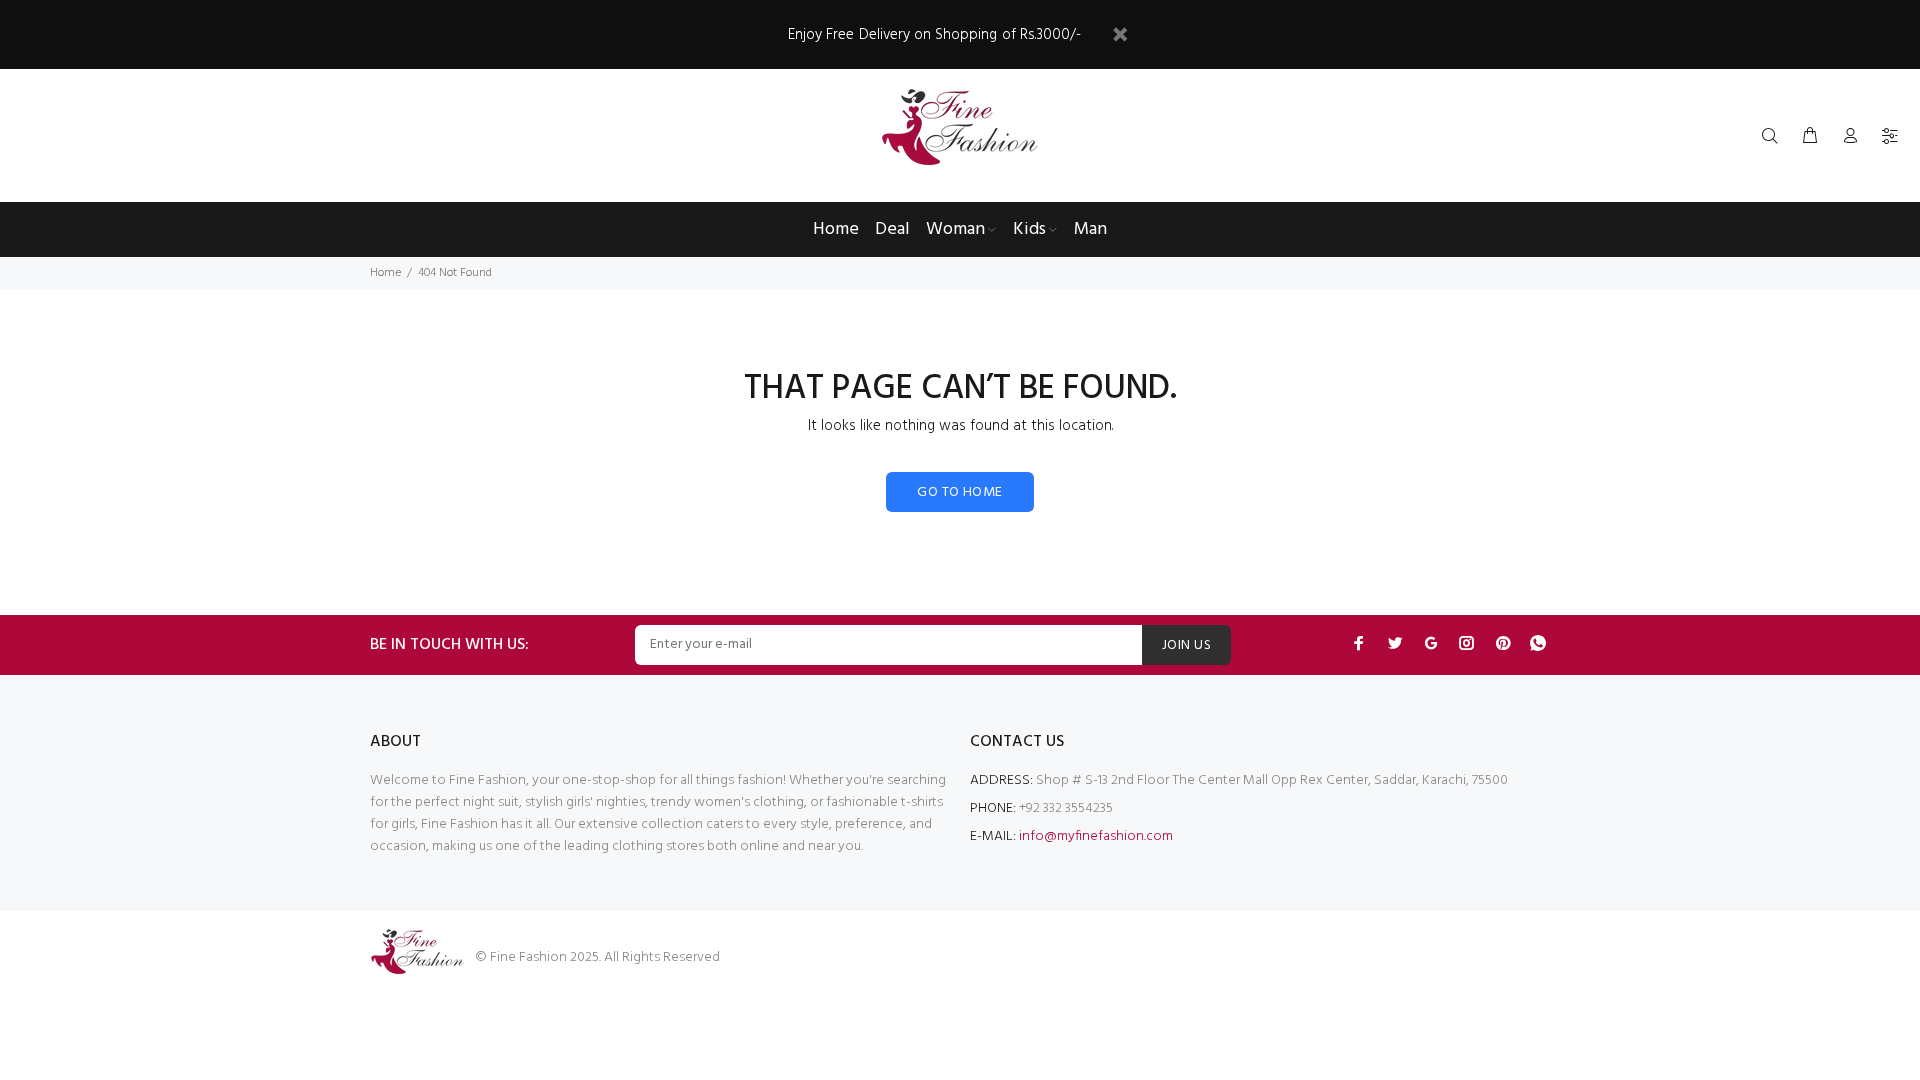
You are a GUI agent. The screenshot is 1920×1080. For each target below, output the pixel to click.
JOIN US (1186, 645)
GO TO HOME (959, 492)
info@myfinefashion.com (1096, 836)
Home (385, 273)
